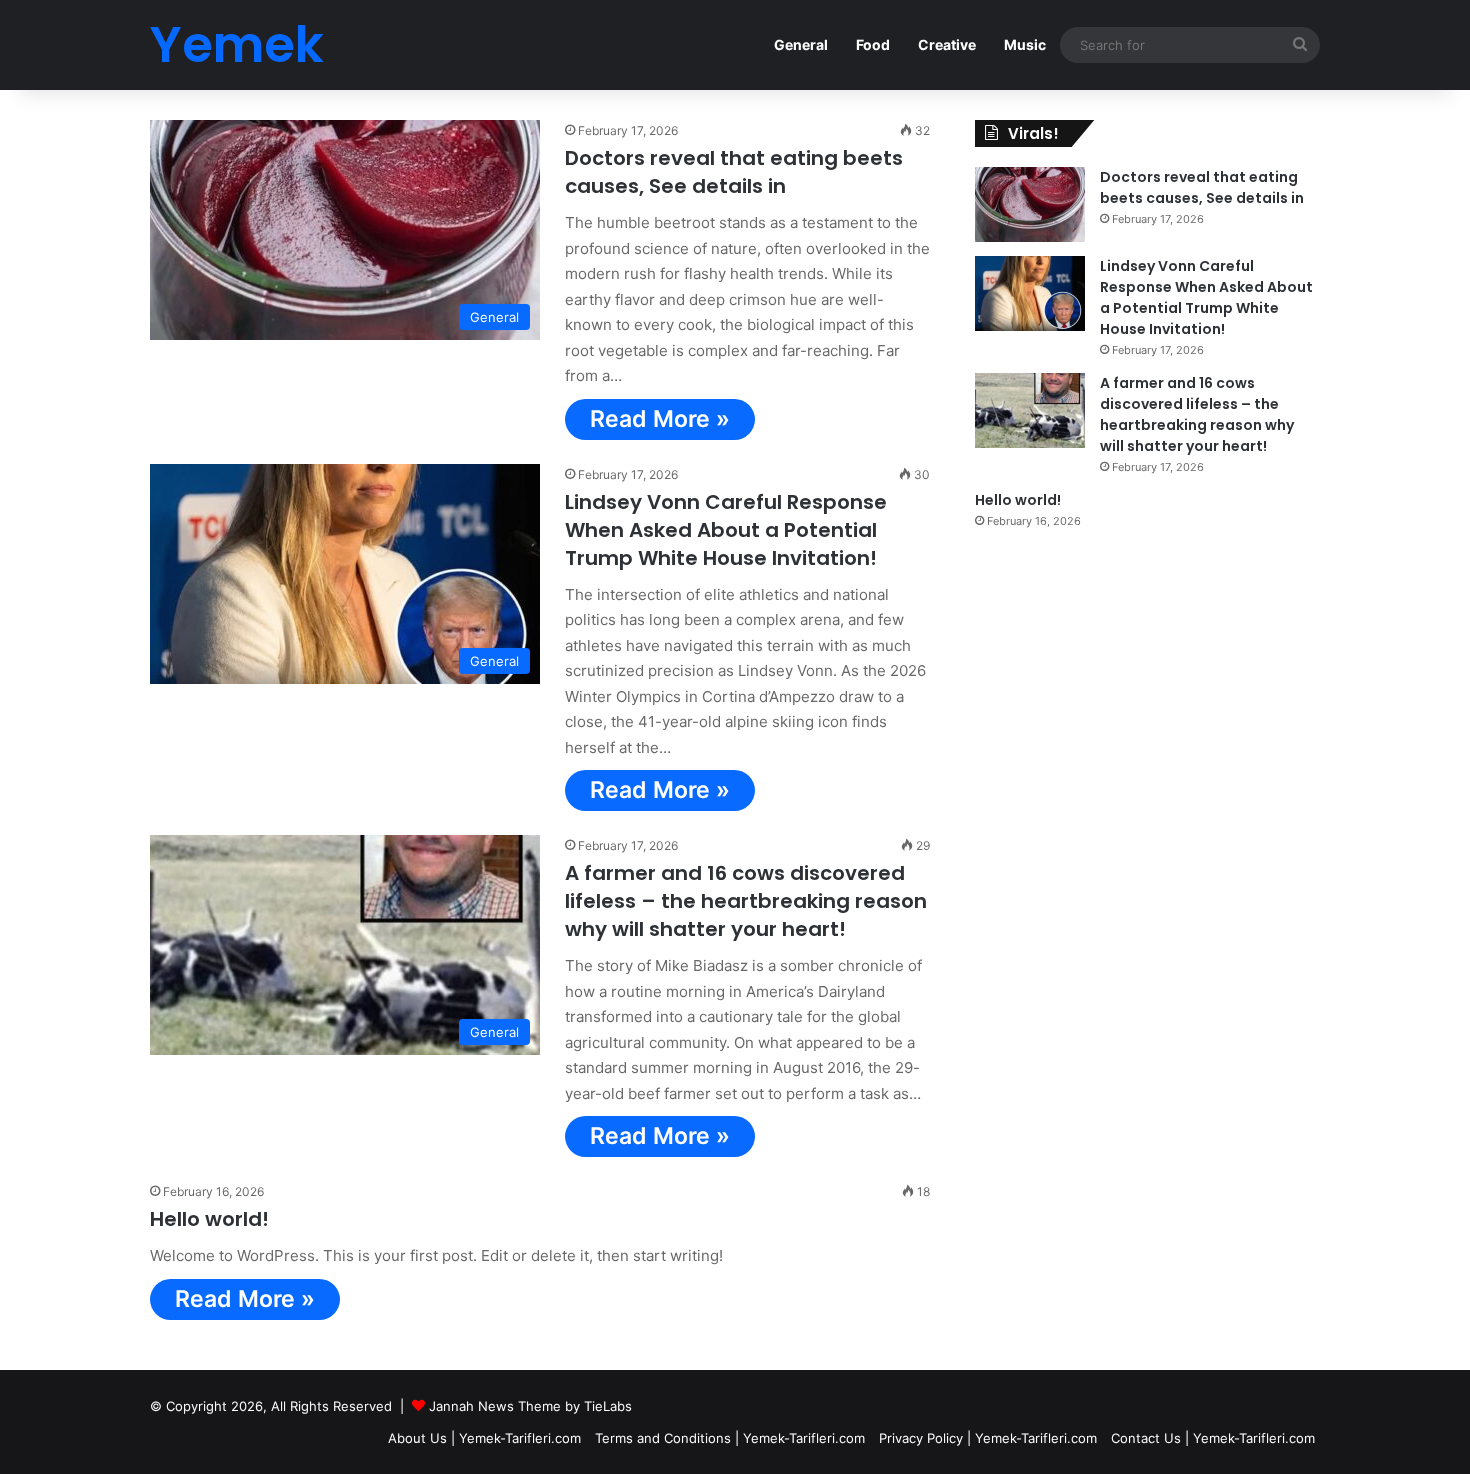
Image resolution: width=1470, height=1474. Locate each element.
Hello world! (209, 1219)
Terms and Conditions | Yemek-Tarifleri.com (730, 1438)
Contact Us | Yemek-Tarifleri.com (1213, 1438)
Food (873, 44)
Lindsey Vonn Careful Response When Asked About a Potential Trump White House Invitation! (726, 530)
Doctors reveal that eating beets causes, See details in (734, 172)
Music (1025, 44)
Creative (947, 44)
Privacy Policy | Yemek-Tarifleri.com (988, 1438)
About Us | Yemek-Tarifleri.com (484, 1438)
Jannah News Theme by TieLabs (530, 1406)
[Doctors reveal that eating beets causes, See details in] (1030, 204)
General (801, 44)
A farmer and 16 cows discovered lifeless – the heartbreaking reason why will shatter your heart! (746, 901)
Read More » (660, 419)
